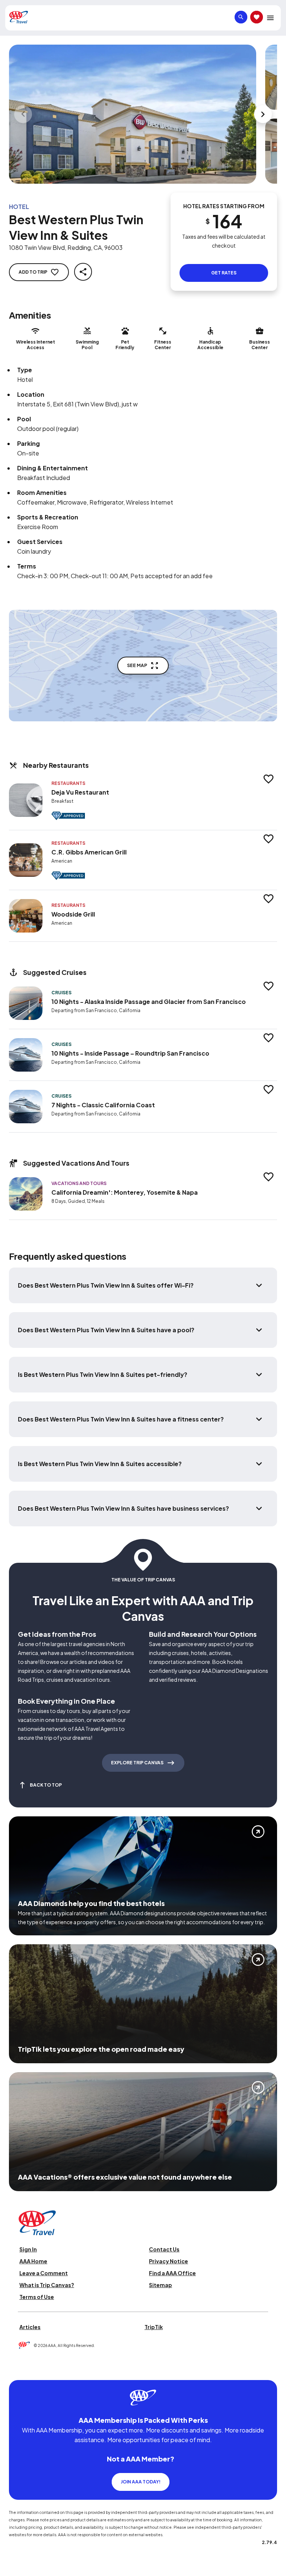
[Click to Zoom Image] (133, 114)
